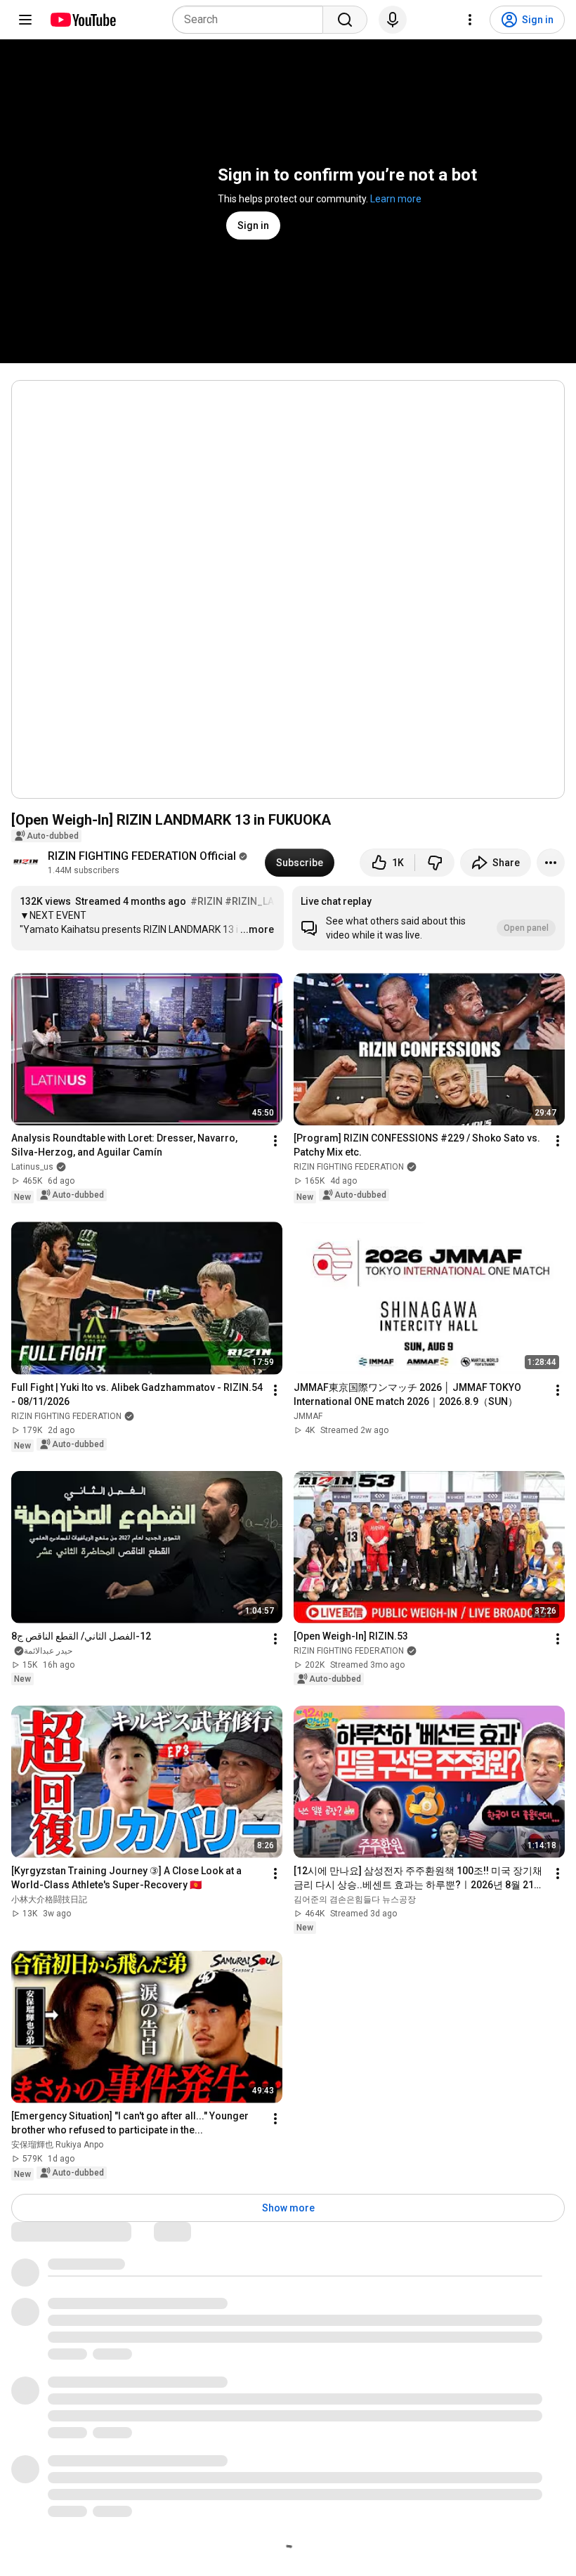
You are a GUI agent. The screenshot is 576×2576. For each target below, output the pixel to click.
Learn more (396, 199)
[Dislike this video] (435, 863)
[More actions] (551, 863)
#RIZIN (207, 901)
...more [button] (257, 929)
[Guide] (25, 20)
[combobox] (252, 20)
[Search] (345, 20)
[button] (428, 918)
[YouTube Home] (83, 20)
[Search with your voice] (393, 20)
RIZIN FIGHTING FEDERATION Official (142, 856)
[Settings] (470, 20)
